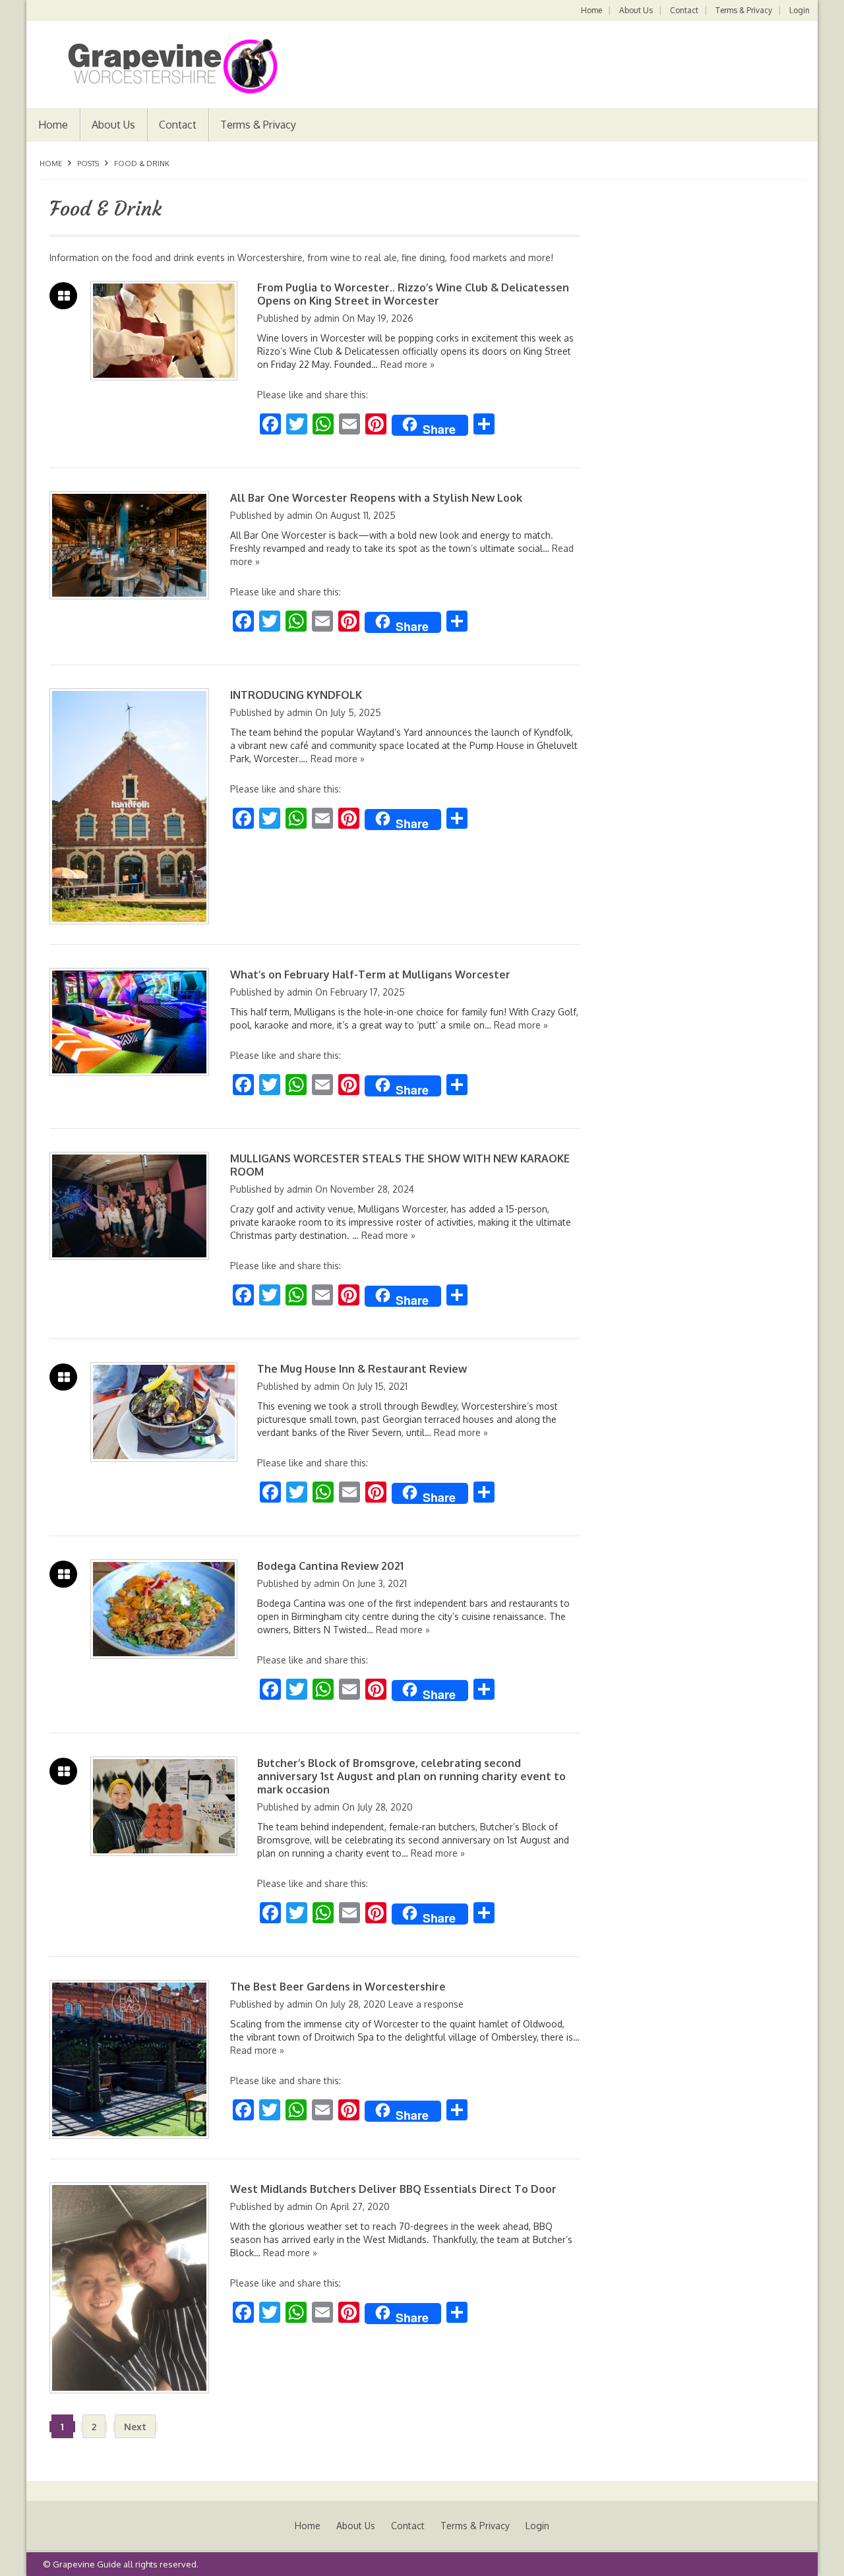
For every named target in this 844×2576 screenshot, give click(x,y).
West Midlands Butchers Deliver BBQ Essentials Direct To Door (393, 2189)
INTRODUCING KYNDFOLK (296, 695)
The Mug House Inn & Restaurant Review (362, 1369)
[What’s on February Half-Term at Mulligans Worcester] (129, 1022)
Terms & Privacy (744, 10)
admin (327, 318)
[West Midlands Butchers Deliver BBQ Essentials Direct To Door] (129, 2288)
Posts (88, 164)
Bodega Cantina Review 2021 (330, 1566)
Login (799, 10)
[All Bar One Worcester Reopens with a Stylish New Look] (129, 545)
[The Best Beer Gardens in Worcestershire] (129, 2060)
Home (591, 10)
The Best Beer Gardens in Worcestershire (338, 1987)
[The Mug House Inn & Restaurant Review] (164, 1412)
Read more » (407, 364)
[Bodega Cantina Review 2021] (164, 1609)
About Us (636, 10)
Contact (684, 10)
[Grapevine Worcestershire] (159, 66)
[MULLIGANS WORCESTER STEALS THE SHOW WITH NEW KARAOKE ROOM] (129, 1206)
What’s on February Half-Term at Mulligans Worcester (370, 974)
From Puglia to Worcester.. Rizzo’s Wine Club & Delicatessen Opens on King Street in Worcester (413, 294)
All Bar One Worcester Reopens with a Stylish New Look (376, 498)
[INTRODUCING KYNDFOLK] (129, 806)
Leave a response (426, 2004)
